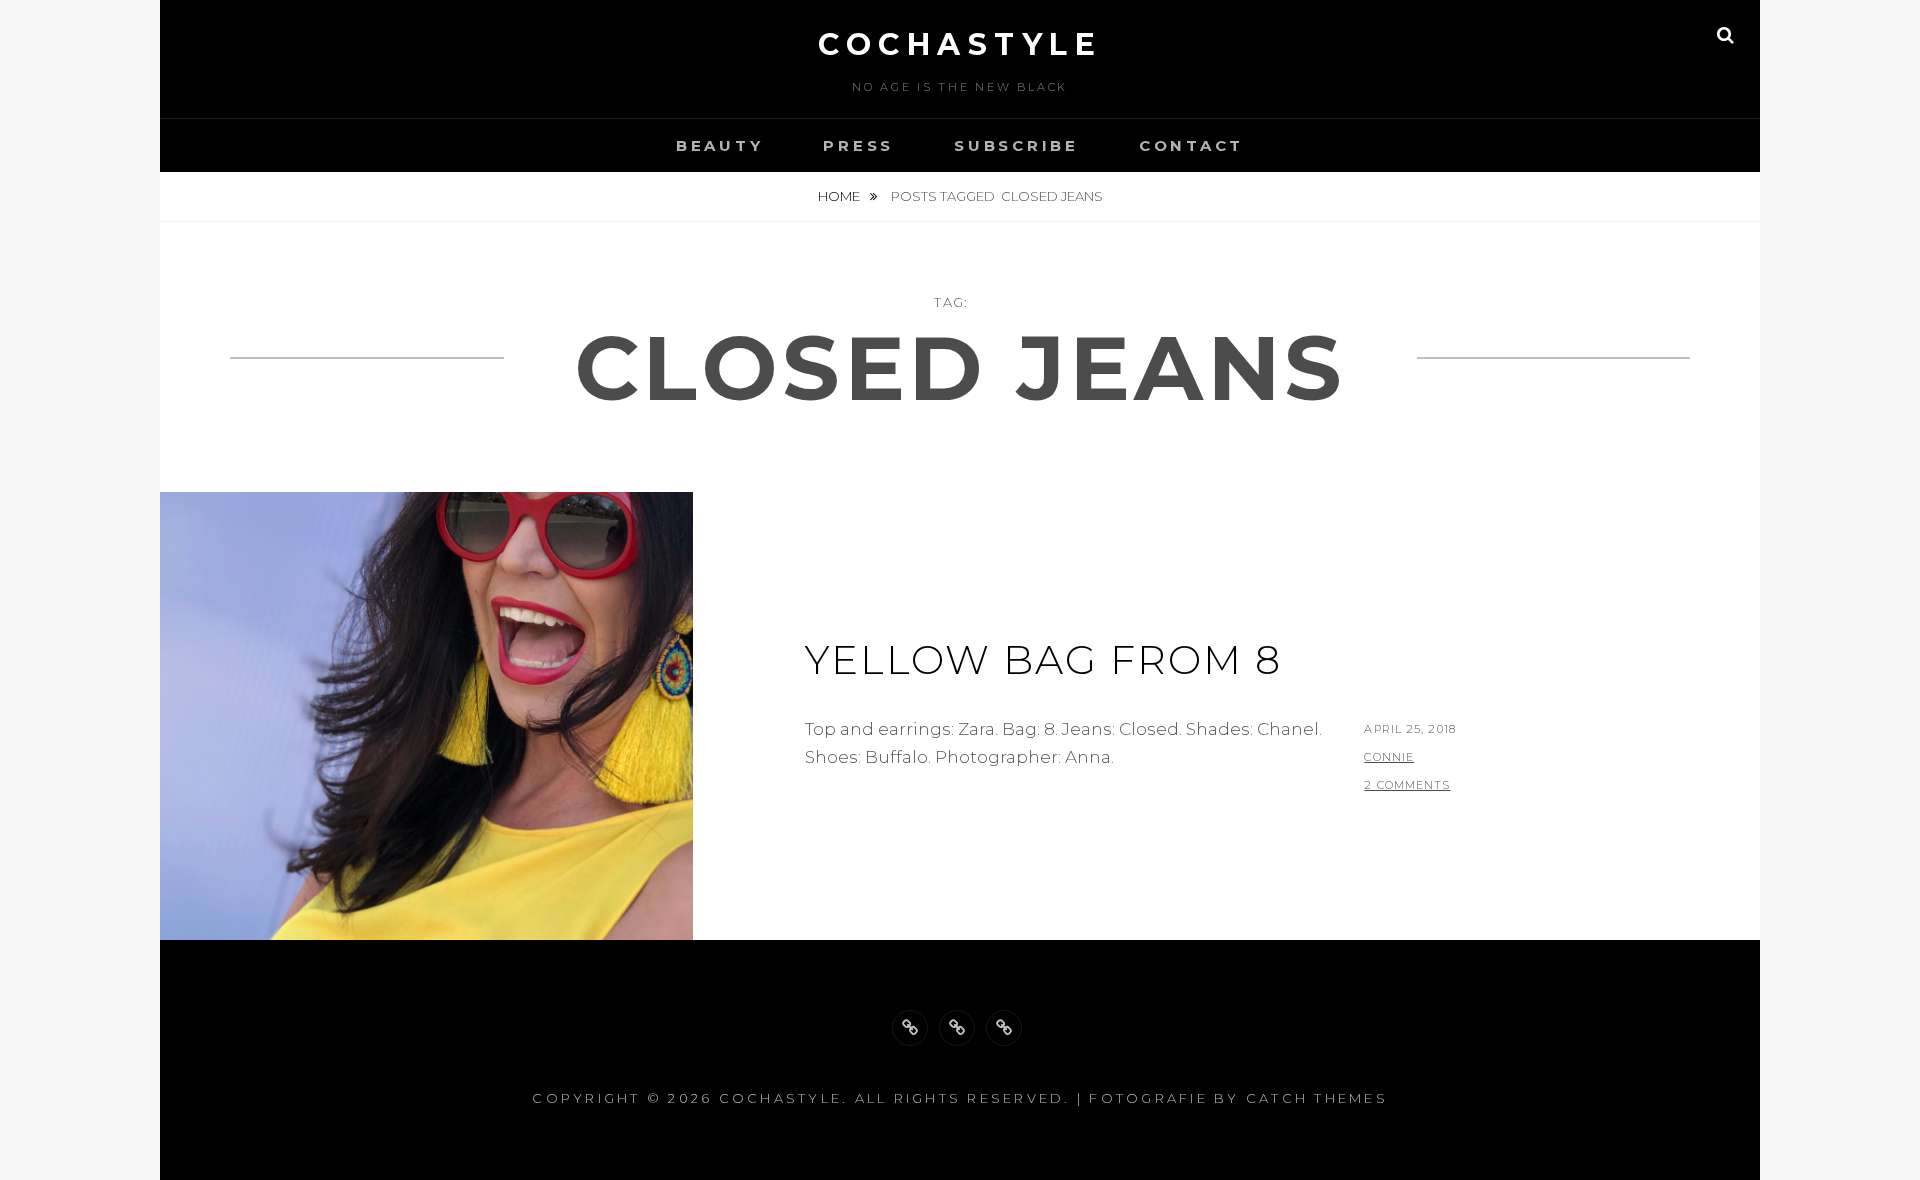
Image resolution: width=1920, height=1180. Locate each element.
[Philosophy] (957, 1028)
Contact (1191, 145)
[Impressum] (1004, 1028)
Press (858, 145)
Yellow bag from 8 (1043, 659)
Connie (1389, 757)
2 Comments (1407, 785)
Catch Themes (1317, 1098)
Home (840, 196)
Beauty (720, 145)
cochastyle (960, 44)
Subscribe (1016, 145)
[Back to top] (910, 1028)
